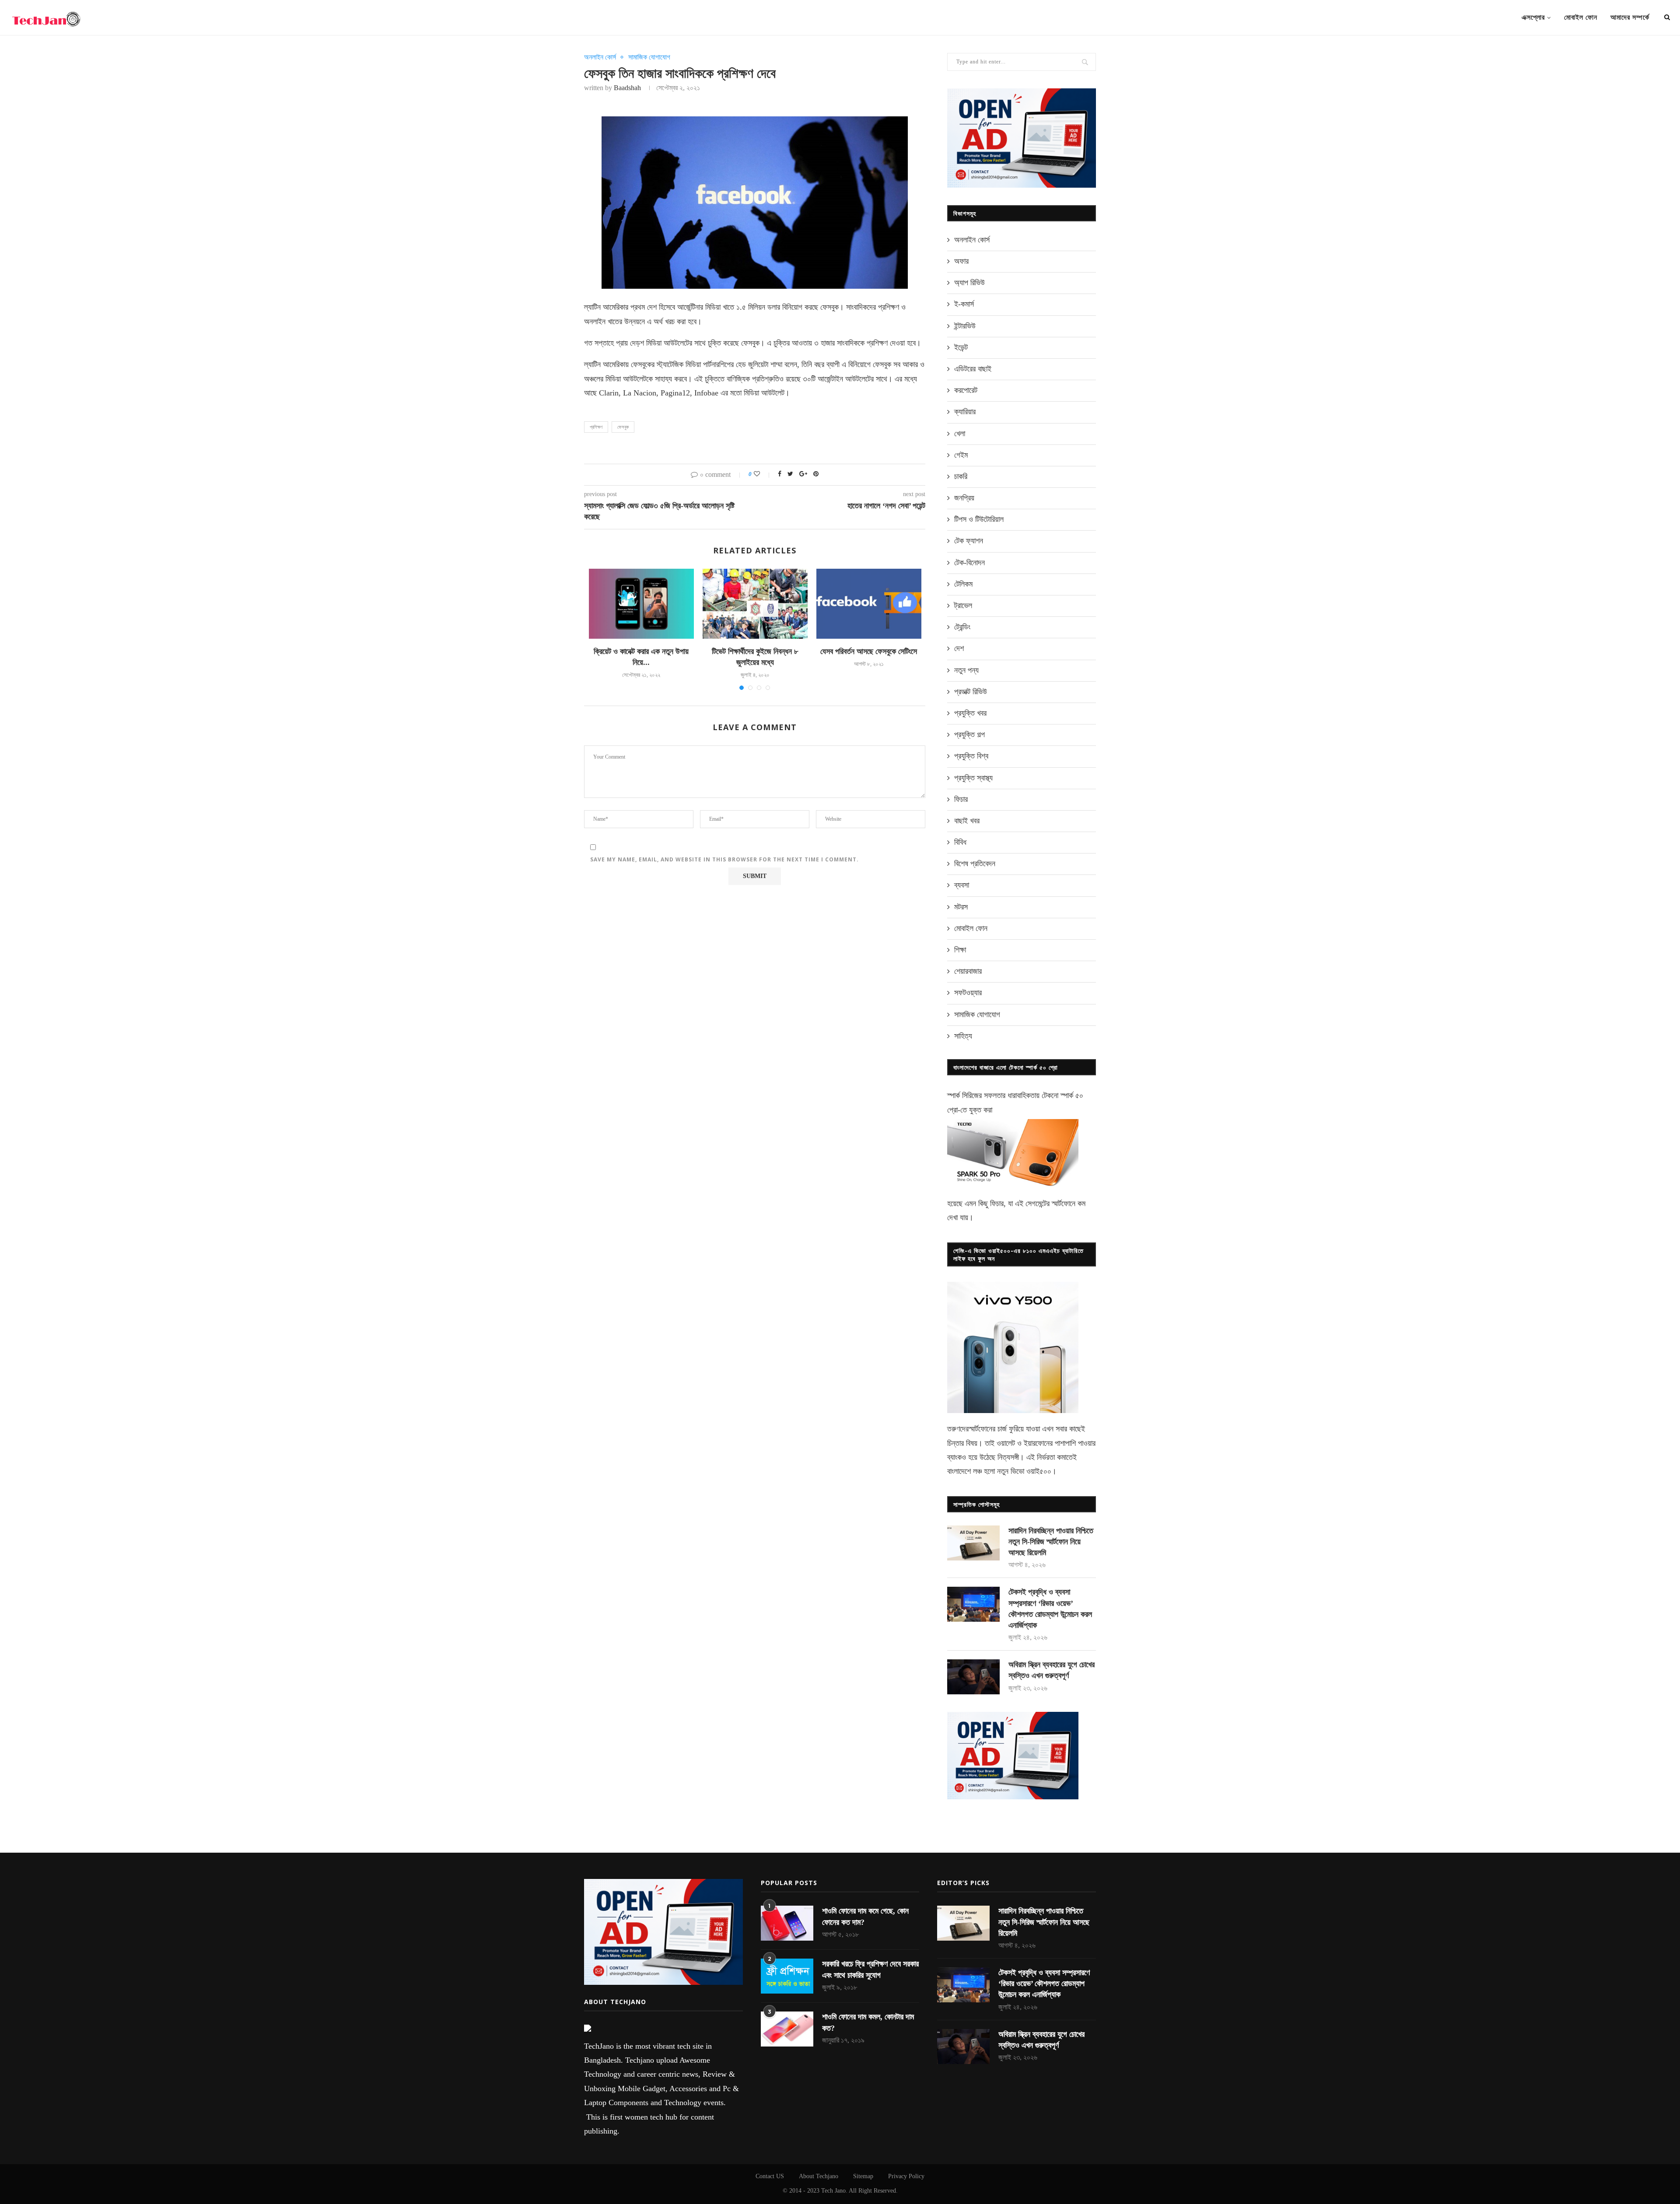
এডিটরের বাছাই (973, 369)
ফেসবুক (623, 427)
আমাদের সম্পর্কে (1630, 17)
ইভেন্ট (961, 347)
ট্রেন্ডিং (962, 627)
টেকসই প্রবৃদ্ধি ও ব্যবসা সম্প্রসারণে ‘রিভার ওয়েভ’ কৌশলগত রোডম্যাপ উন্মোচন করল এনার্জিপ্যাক (1050, 1609)
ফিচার (961, 799)
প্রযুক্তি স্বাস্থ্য (973, 778)
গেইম (961, 455)
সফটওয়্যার (968, 993)
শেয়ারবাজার (968, 971)
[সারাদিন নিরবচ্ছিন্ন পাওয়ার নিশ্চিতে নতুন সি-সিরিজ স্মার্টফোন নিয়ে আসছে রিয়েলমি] (973, 1543)
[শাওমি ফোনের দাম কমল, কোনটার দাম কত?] (787, 2029)
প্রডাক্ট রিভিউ (971, 692)
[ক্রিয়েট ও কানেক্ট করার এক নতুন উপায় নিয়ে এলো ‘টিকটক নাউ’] (641, 604)
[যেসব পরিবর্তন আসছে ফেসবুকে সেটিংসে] (869, 604)
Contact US (770, 2176)
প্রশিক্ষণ (596, 427)
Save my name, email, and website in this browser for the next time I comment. (724, 859)
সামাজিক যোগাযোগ (649, 57)
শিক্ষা (960, 950)
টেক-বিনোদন (969, 563)
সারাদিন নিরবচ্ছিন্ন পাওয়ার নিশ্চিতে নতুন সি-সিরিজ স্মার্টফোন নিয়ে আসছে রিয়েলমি (1051, 1542)
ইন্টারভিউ (965, 326)
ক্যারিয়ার (965, 412)
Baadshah (627, 88)
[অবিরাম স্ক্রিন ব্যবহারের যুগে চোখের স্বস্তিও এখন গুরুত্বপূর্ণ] (973, 1677)
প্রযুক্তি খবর (970, 713)
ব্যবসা (962, 885)
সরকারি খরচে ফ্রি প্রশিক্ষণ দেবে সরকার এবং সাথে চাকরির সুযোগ (870, 1969)
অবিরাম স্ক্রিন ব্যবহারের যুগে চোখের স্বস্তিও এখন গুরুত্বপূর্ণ (1052, 1670)
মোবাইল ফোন (1581, 17)
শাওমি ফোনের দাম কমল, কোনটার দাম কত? (868, 2022)
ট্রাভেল (963, 605)
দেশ (959, 648)
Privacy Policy (906, 2176)
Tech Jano (833, 2191)
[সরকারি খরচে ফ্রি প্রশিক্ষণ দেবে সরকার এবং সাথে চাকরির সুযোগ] (787, 1976)
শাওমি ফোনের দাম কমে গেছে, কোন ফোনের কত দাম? (865, 1916)
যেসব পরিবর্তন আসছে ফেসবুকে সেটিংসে (869, 651)
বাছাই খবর (967, 821)
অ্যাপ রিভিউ (969, 283)
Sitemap (863, 2176)
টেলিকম (963, 584)
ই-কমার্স (964, 304)
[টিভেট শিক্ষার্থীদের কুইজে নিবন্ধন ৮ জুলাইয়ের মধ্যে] (755, 604)
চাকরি (961, 476)
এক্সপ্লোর (1533, 17)
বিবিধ (960, 842)
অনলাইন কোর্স (600, 57)
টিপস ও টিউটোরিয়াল (979, 519)
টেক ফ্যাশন (969, 541)
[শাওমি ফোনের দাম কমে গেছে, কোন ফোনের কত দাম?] (787, 1923)
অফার (961, 261)
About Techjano (819, 2176)
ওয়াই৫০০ (1039, 1471)
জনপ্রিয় (964, 498)
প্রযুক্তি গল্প (969, 735)
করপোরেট (966, 390)
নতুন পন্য (966, 670)
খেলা (960, 434)
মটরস (961, 907)
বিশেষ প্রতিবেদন (975, 864)
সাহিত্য (963, 1036)
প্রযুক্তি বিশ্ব (971, 756)
